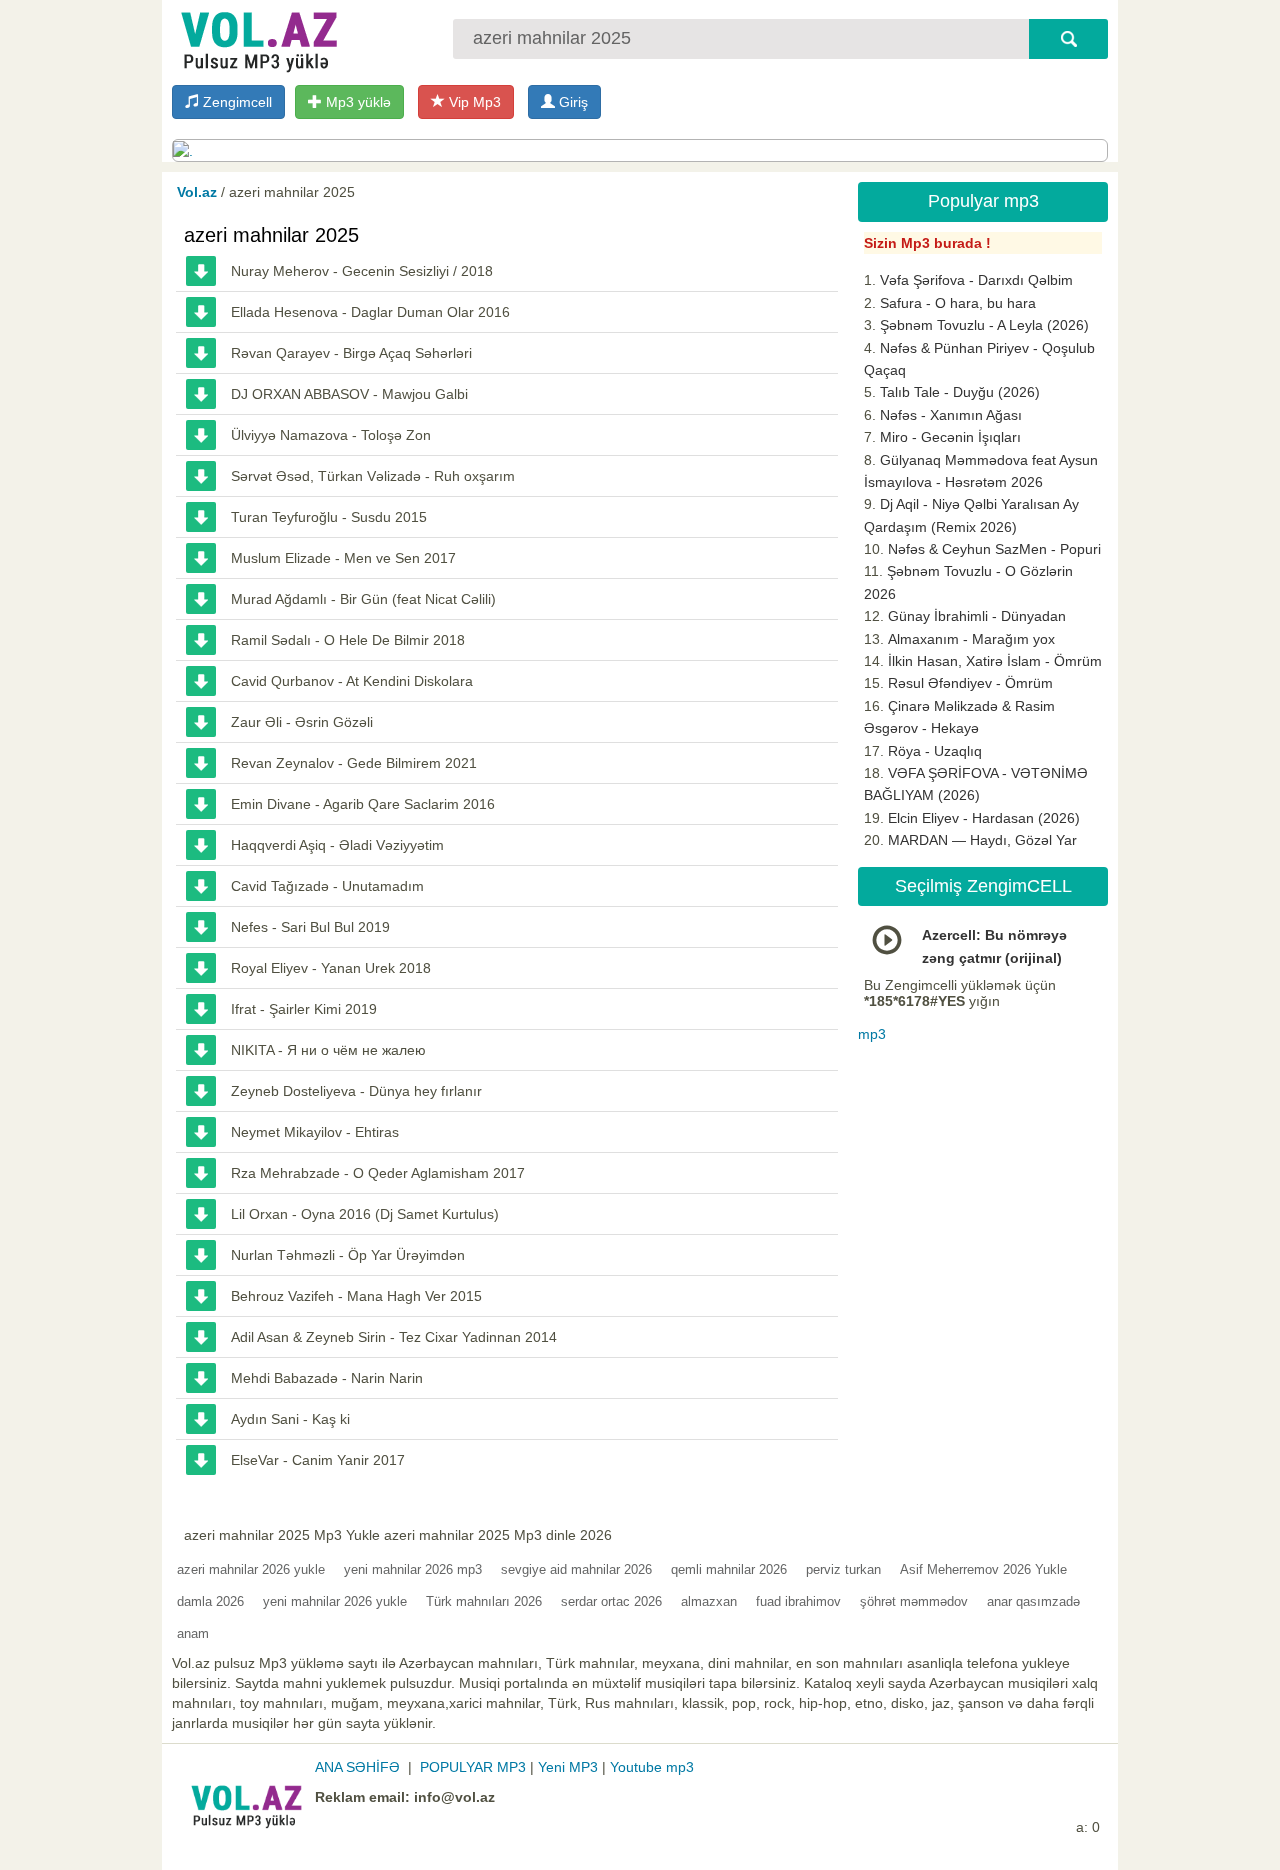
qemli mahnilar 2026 (729, 1569)
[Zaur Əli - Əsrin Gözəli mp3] (201, 722)
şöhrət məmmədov (914, 1601)
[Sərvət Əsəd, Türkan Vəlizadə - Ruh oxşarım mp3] (201, 476)
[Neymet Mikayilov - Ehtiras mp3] (201, 1132)
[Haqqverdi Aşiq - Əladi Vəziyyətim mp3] (201, 845)
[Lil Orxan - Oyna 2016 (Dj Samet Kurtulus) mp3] (201, 1214)
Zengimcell (235, 102)
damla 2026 (210, 1601)
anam (193, 1633)
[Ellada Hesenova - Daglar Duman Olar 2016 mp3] (201, 312)
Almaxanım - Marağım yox (971, 639)
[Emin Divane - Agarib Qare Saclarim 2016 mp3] (201, 804)
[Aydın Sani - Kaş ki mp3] (201, 1419)
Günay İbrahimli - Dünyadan (977, 616)
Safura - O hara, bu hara (958, 303)
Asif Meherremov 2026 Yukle (983, 1569)
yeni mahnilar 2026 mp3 (413, 1569)
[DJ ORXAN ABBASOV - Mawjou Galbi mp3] (201, 394)
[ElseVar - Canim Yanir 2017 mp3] (201, 1460)
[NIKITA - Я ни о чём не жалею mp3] (201, 1050)
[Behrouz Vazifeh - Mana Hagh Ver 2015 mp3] (201, 1296)
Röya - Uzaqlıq (935, 751)
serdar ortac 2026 (611, 1601)
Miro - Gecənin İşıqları (950, 437)
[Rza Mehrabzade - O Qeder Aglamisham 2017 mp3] (201, 1173)
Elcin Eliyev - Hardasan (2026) (984, 818)
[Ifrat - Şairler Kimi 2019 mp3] (201, 1009)
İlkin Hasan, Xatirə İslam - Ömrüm (995, 661)
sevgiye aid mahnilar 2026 (576, 1569)
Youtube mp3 (652, 1767)
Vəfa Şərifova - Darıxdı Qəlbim (976, 280)
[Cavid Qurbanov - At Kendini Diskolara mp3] (201, 681)
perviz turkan (843, 1569)
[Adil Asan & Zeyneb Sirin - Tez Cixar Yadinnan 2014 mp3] (201, 1337)
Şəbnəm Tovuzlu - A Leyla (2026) (984, 325)
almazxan (709, 1601)
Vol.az (197, 192)
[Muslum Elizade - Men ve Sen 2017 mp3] (201, 558)
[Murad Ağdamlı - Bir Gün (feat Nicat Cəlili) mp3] (201, 599)
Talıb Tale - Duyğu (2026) (960, 392)
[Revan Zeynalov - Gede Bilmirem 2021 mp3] (201, 763)
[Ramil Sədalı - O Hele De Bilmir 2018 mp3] (201, 640)
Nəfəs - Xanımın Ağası (951, 415)
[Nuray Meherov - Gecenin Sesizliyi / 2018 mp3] (201, 271)
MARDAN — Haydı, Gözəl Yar (982, 840)
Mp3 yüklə (356, 102)
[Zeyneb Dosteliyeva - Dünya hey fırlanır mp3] (201, 1091)
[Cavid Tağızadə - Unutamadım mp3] (201, 886)
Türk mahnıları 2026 (484, 1601)
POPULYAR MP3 (473, 1767)
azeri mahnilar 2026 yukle (251, 1569)
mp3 (872, 1034)
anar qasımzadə (1033, 1601)
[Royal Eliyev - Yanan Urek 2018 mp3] (201, 968)
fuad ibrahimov (798, 1601)
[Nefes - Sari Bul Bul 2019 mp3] (201, 927)
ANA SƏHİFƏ (357, 1767)
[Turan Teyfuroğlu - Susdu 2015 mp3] (201, 517)
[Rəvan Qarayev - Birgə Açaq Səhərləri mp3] (201, 353)
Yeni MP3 (568, 1767)
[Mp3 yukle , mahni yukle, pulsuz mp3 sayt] (257, 37)
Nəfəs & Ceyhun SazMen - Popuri (994, 549)
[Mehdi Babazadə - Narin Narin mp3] (201, 1378)
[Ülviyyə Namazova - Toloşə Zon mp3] (201, 435)
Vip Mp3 (473, 102)
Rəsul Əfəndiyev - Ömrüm (970, 683)
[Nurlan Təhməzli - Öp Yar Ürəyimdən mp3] (201, 1255)
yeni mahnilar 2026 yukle (335, 1601)
